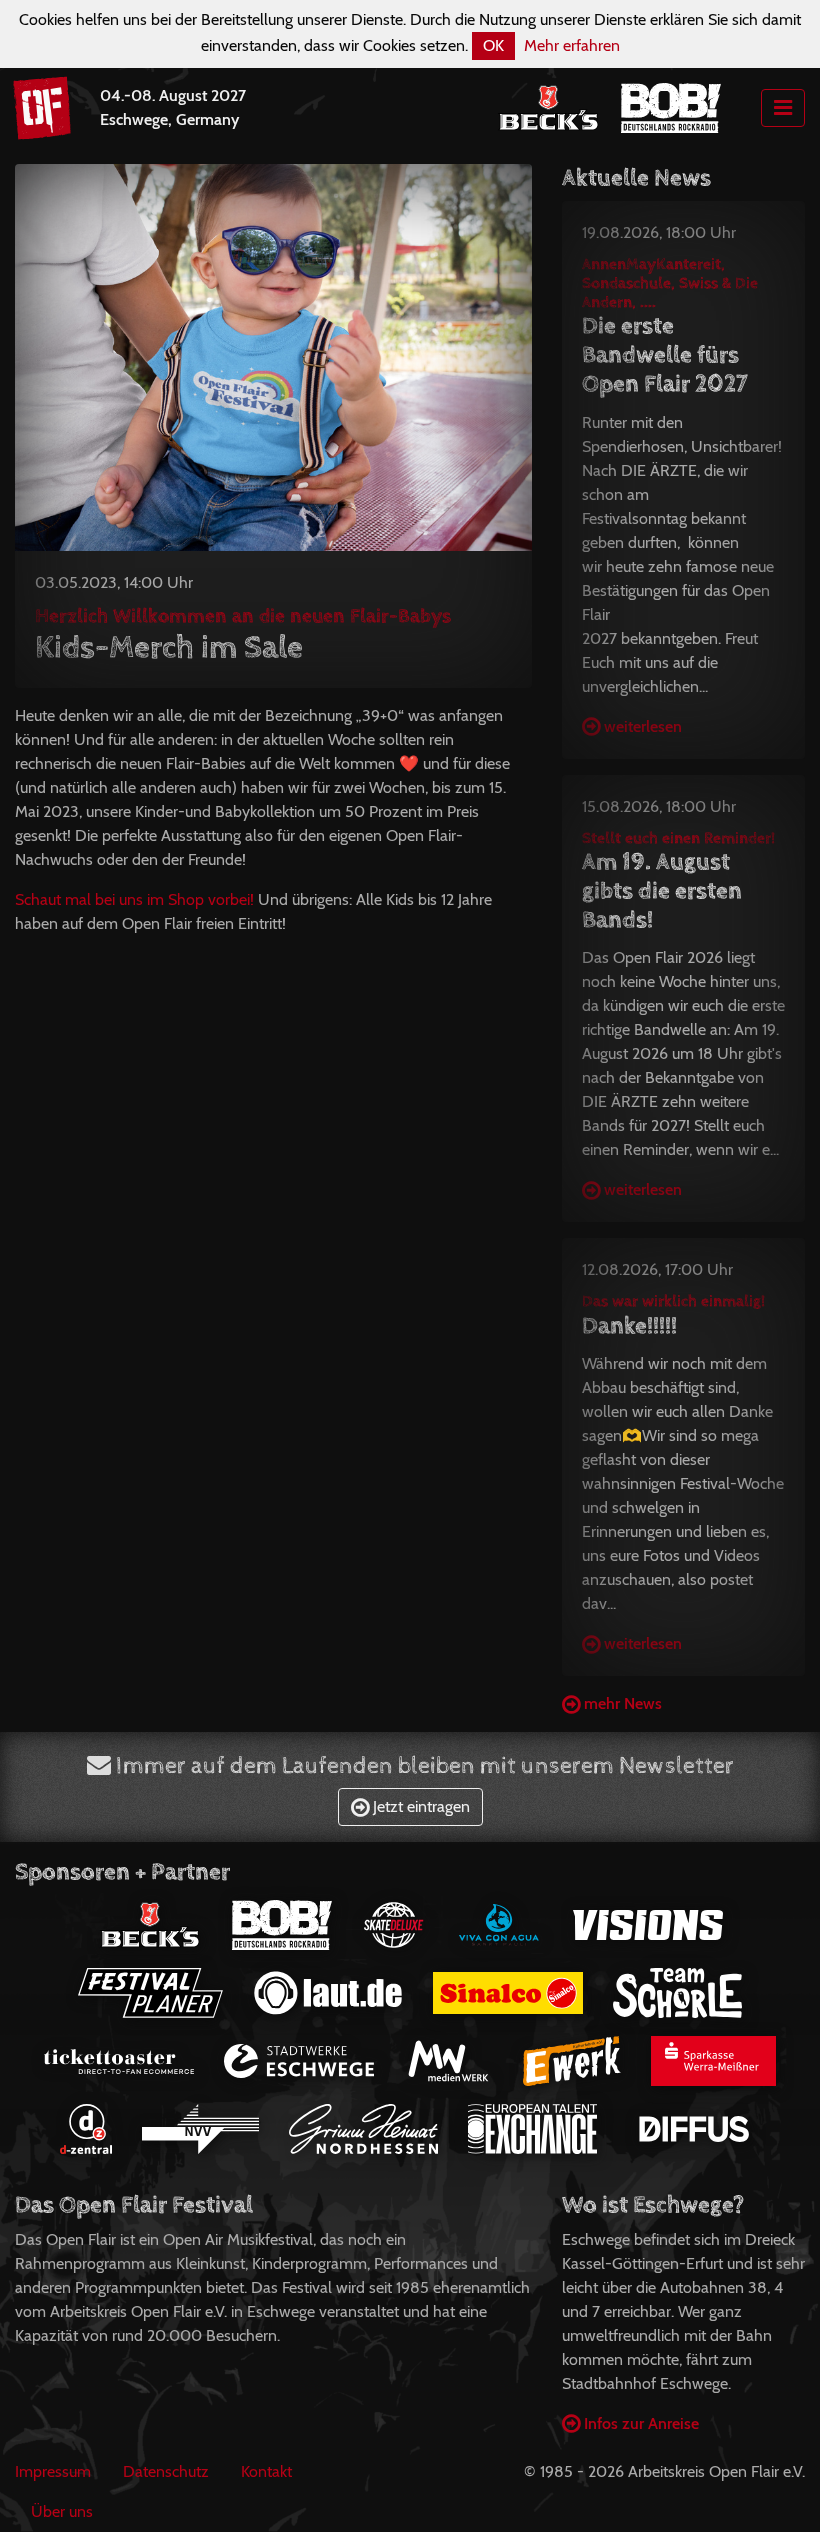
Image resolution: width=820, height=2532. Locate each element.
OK (493, 45)
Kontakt (266, 2471)
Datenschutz (166, 2471)
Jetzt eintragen (419, 1806)
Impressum (53, 2471)
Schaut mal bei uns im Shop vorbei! (134, 899)
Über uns (62, 2511)
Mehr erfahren (572, 45)
